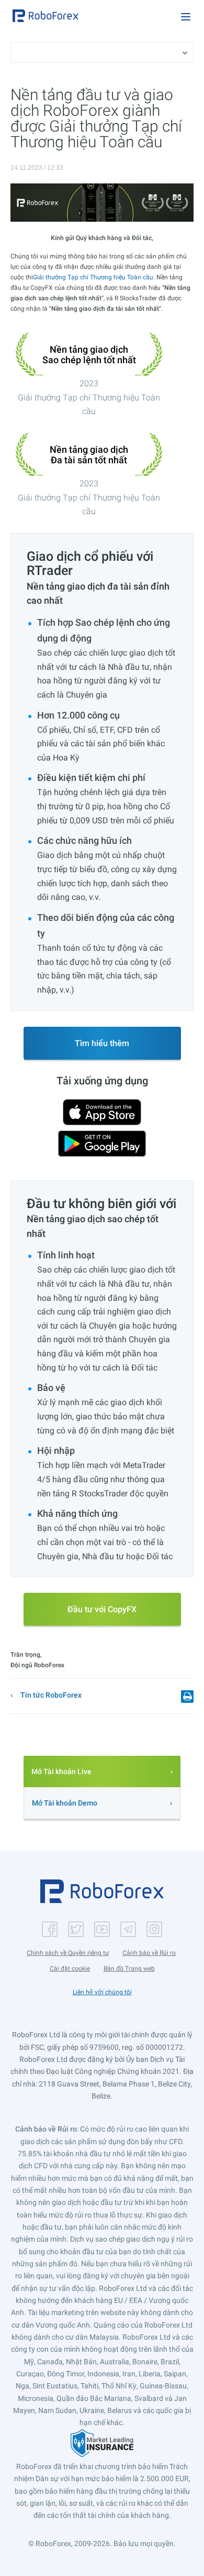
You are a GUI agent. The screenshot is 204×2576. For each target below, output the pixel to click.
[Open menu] (186, 17)
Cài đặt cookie (70, 1969)
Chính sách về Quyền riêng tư (68, 1953)
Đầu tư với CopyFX (102, 1609)
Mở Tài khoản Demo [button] (65, 1803)
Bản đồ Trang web (129, 1969)
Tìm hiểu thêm (102, 1043)
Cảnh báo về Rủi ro (149, 1953)
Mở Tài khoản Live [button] (61, 1771)
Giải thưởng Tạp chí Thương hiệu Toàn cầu (93, 277)
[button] (46, 16)
